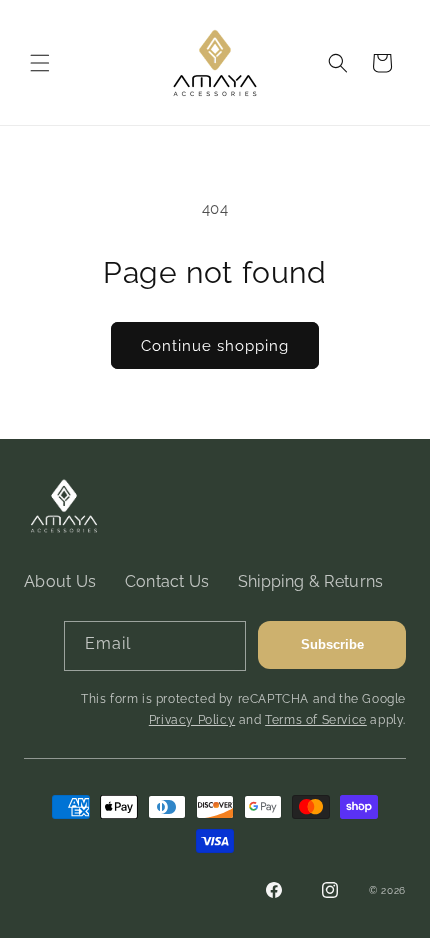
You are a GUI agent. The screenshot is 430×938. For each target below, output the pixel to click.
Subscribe (332, 644)
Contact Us (167, 581)
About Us (60, 581)
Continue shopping (215, 346)
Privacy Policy (192, 720)
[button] (40, 63)
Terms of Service (316, 720)
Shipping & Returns (311, 581)
